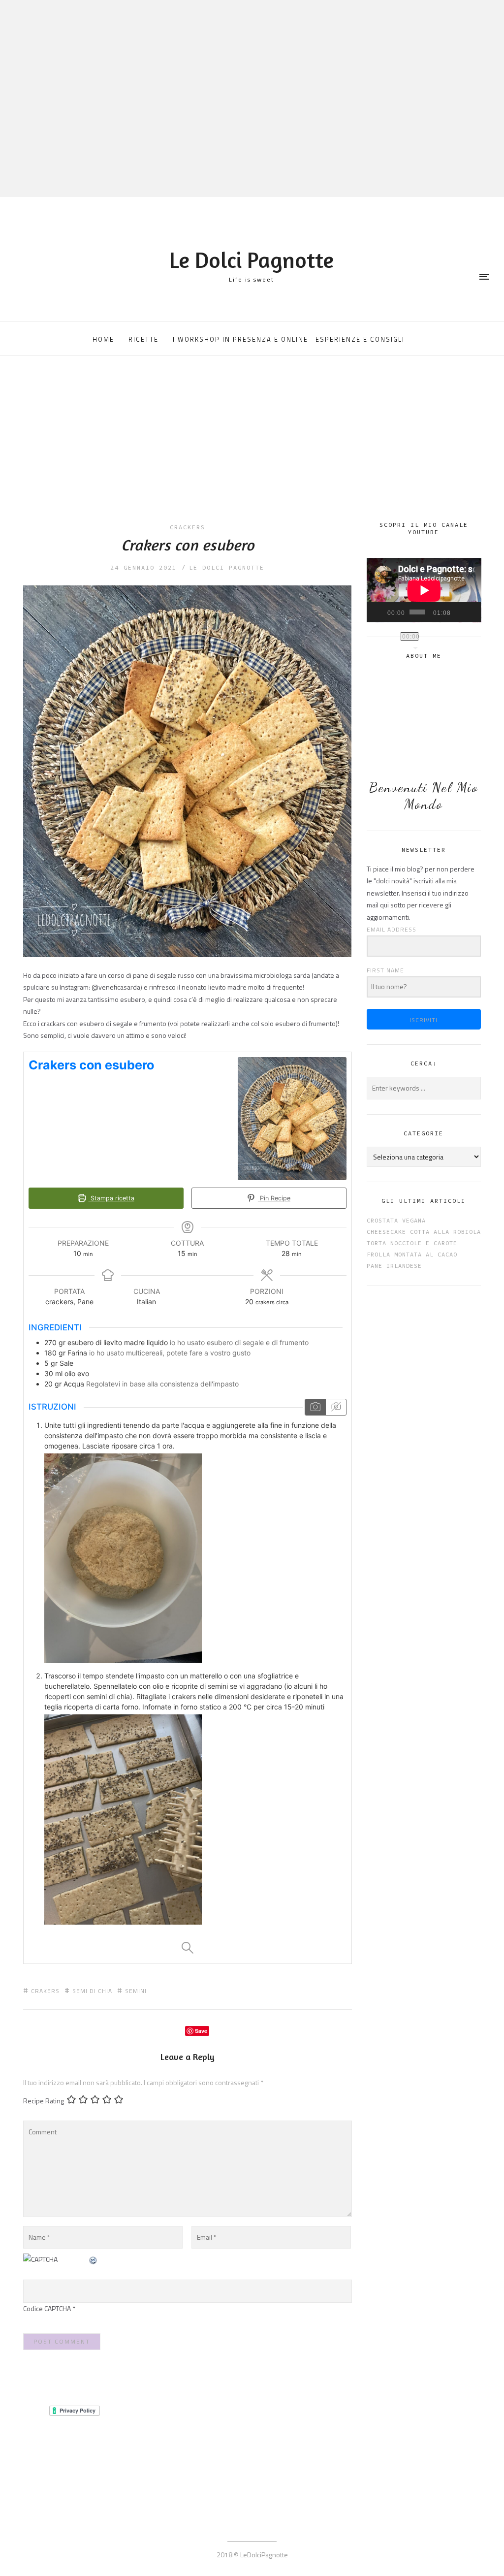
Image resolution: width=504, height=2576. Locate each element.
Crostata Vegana (396, 1220)
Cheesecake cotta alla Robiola (424, 1232)
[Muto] (458, 612)
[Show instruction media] (315, 1407)
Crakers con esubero (188, 545)
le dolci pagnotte (227, 567)
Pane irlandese (394, 1266)
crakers (45, 1991)
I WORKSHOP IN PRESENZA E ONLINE (240, 339)
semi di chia (92, 1991)
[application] (424, 590)
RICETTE (143, 339)
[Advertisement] (252, 447)
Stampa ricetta (111, 1198)
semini (136, 1991)
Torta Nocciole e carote (412, 1243)
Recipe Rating (44, 2101)
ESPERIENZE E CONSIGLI (360, 339)
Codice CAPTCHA (47, 2308)
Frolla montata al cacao (412, 1254)
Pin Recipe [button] (274, 1198)
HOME (103, 339)
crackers (188, 527)
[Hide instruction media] (336, 1407)
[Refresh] (94, 2259)
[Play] (379, 612)
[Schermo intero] (471, 612)
